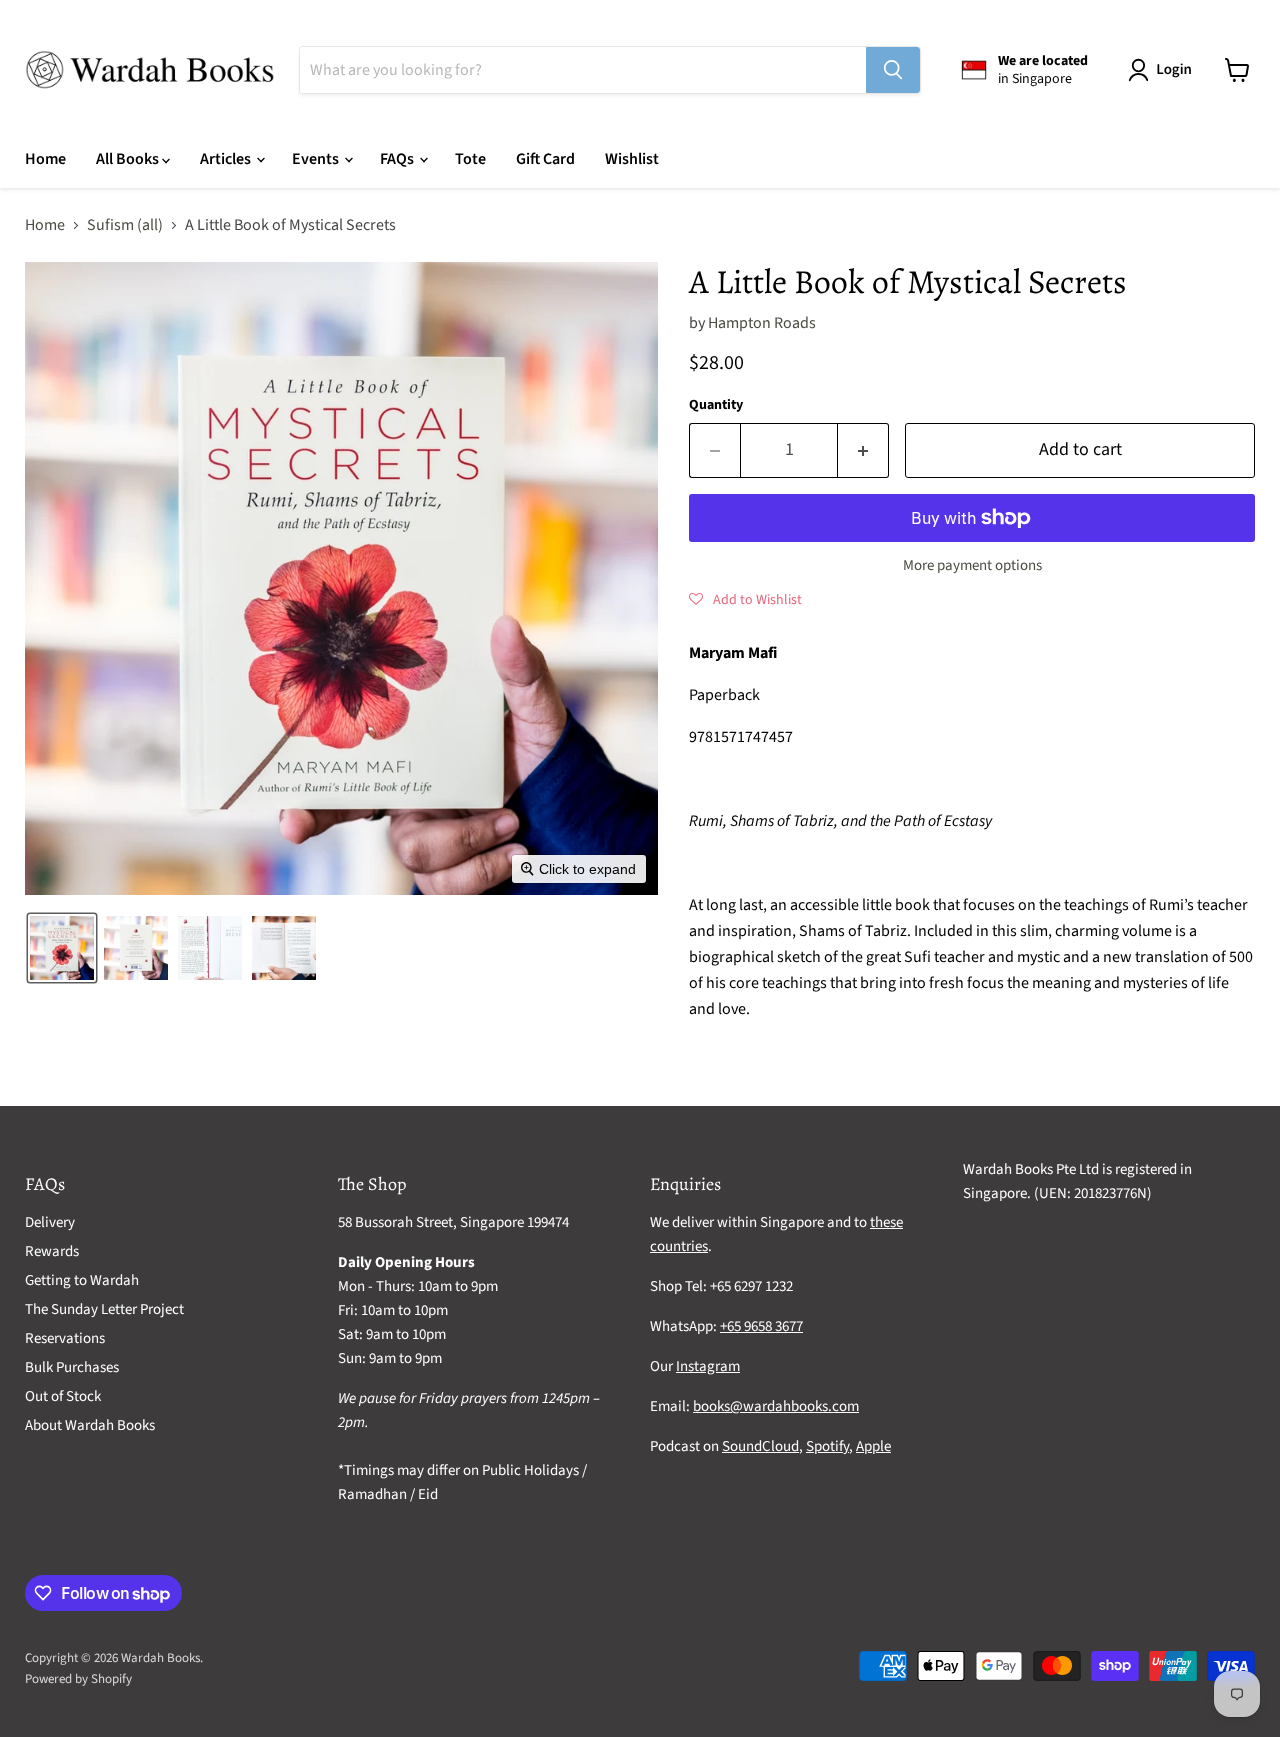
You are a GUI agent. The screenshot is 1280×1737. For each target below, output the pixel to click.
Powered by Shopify (78, 1679)
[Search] (893, 70)
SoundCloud (760, 1446)
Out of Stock (63, 1396)
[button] (1164, 70)
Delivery (50, 1222)
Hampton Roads (762, 323)
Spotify (827, 1446)
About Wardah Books (90, 1425)
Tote (470, 159)
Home (45, 159)
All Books (129, 159)
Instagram (708, 1366)
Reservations (65, 1338)
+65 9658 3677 (761, 1326)
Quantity (716, 405)
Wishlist (632, 159)
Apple (873, 1446)
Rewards (52, 1251)
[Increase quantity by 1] (863, 450)
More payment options (972, 565)
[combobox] (583, 70)
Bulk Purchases (72, 1367)
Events (317, 159)
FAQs (398, 159)
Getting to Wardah (82, 1280)
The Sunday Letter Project (104, 1309)
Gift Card (545, 159)
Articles (227, 159)
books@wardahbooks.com (776, 1406)
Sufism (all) (125, 225)
